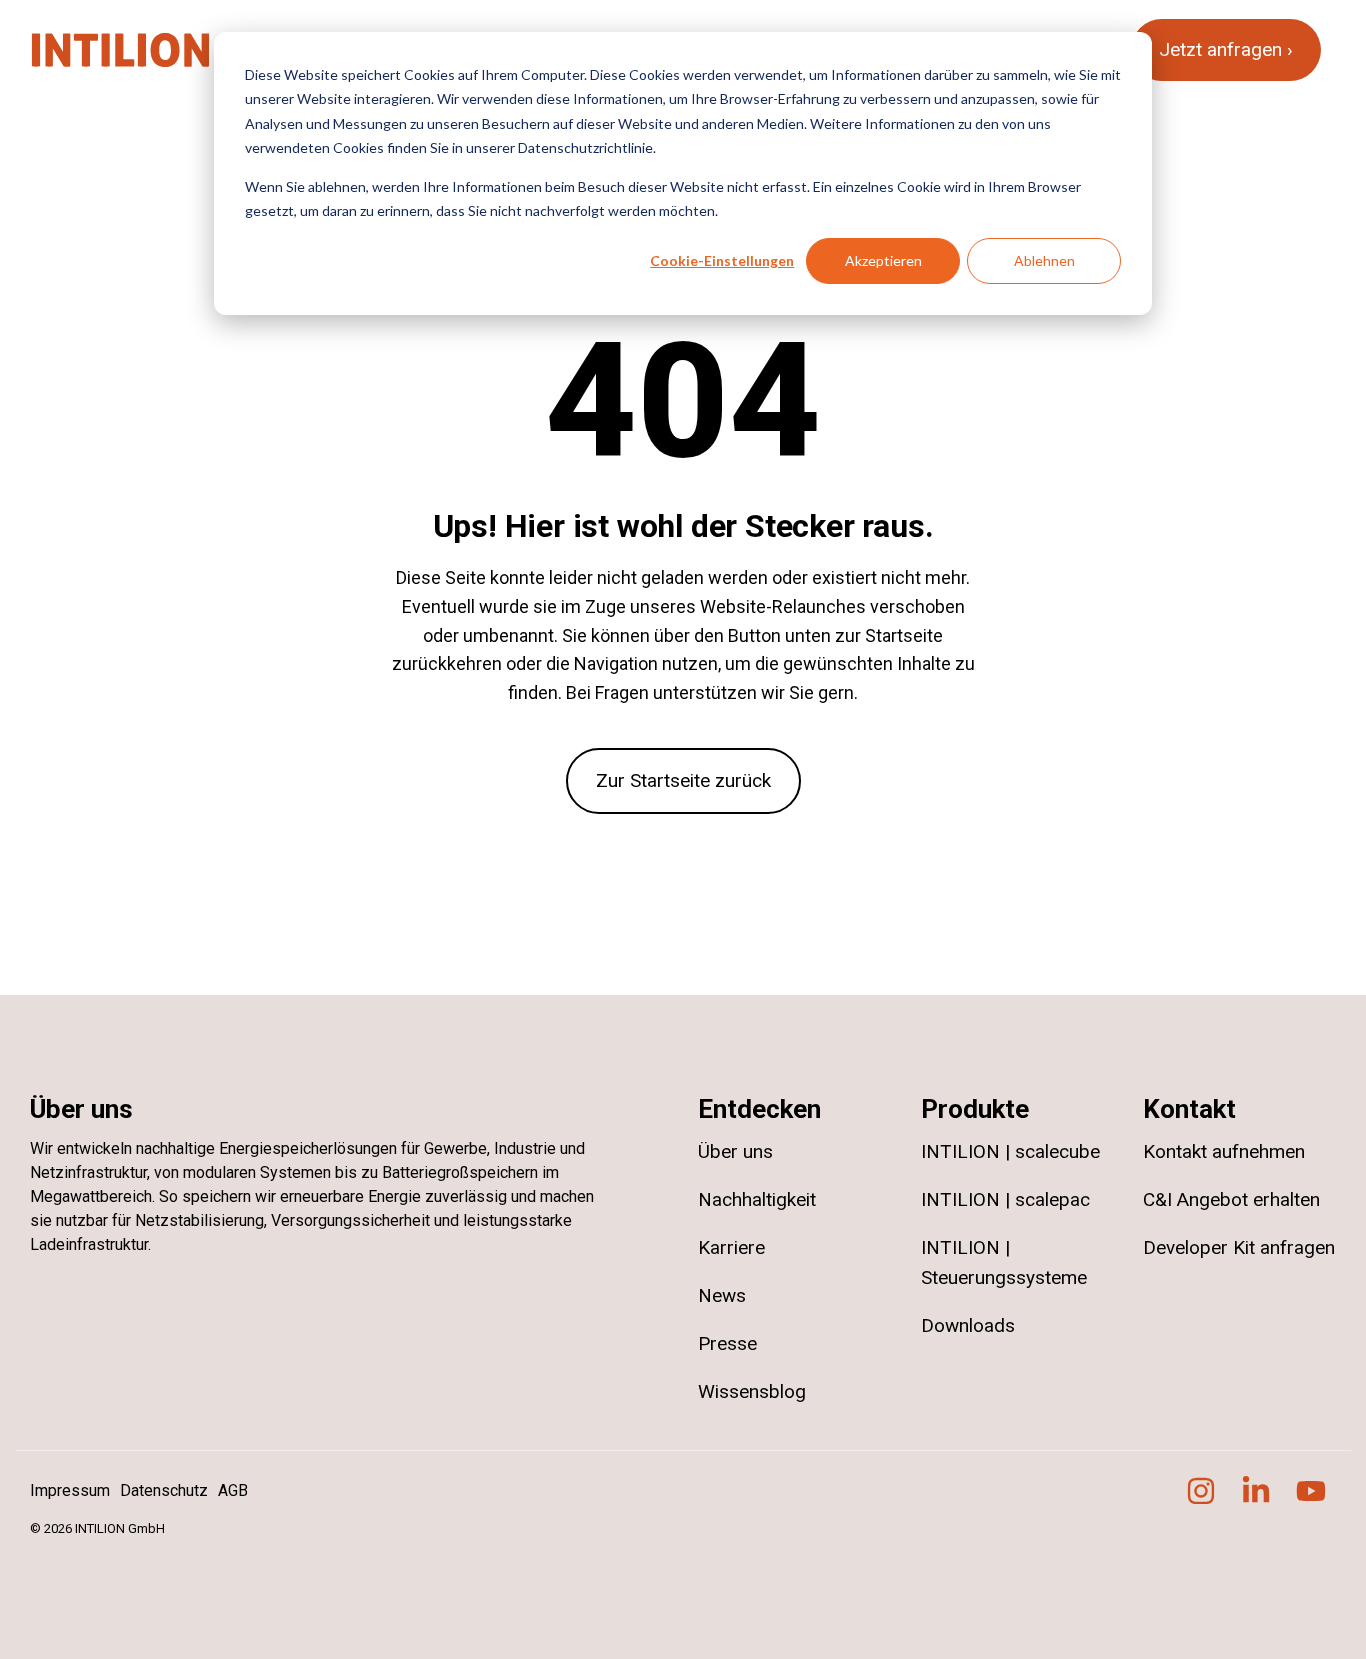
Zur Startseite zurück (683, 780)
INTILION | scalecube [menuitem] (1010, 1151)
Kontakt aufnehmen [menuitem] (1224, 1151)
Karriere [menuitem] (731, 1247)
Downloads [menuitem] (968, 1325)
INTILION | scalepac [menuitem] (1005, 1199)
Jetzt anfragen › (1226, 49)
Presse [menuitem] (727, 1343)
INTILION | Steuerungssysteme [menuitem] (1004, 1262)
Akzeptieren (883, 260)
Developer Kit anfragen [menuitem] (1239, 1247)
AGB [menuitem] (233, 1490)
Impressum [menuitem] (70, 1490)
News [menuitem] (722, 1295)
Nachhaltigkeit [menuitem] (757, 1199)
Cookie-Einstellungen (722, 260)
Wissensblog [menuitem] (752, 1391)
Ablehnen (1044, 260)
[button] (1203, 1497)
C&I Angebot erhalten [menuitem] (1231, 1199)
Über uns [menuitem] (735, 1151)
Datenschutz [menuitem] (164, 1490)
